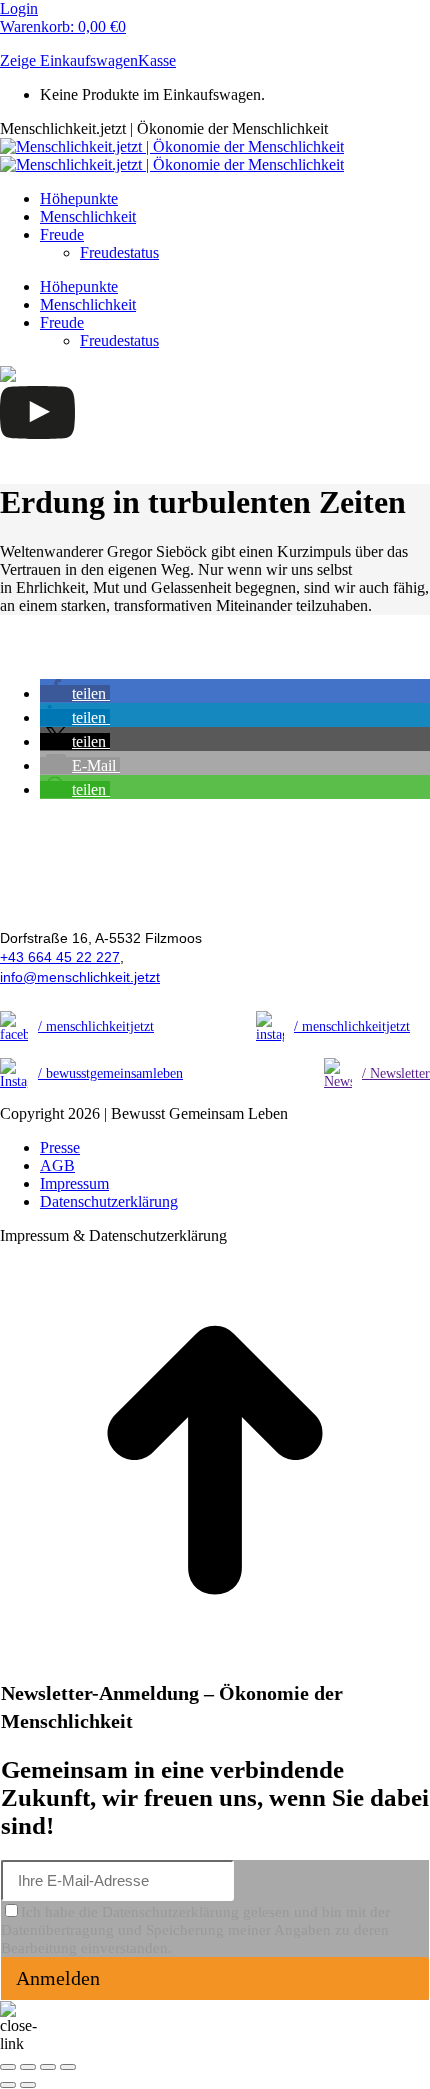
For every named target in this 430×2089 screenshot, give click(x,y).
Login (19, 8)
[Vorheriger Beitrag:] (8, 2085)
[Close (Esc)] (8, 2067)
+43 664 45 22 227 (60, 957)
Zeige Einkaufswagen (69, 60)
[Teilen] (28, 2067)
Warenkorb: (63, 26)
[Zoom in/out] (68, 2067)
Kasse (157, 60)
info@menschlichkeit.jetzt (80, 977)
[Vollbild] (48, 2067)
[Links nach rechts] (28, 2085)
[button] (75, 693)
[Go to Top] (215, 1669)
